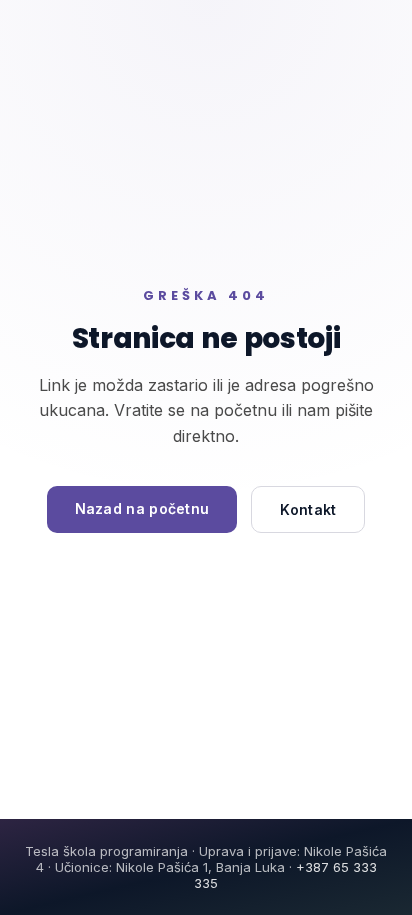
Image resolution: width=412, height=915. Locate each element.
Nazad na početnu (142, 508)
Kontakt (308, 509)
